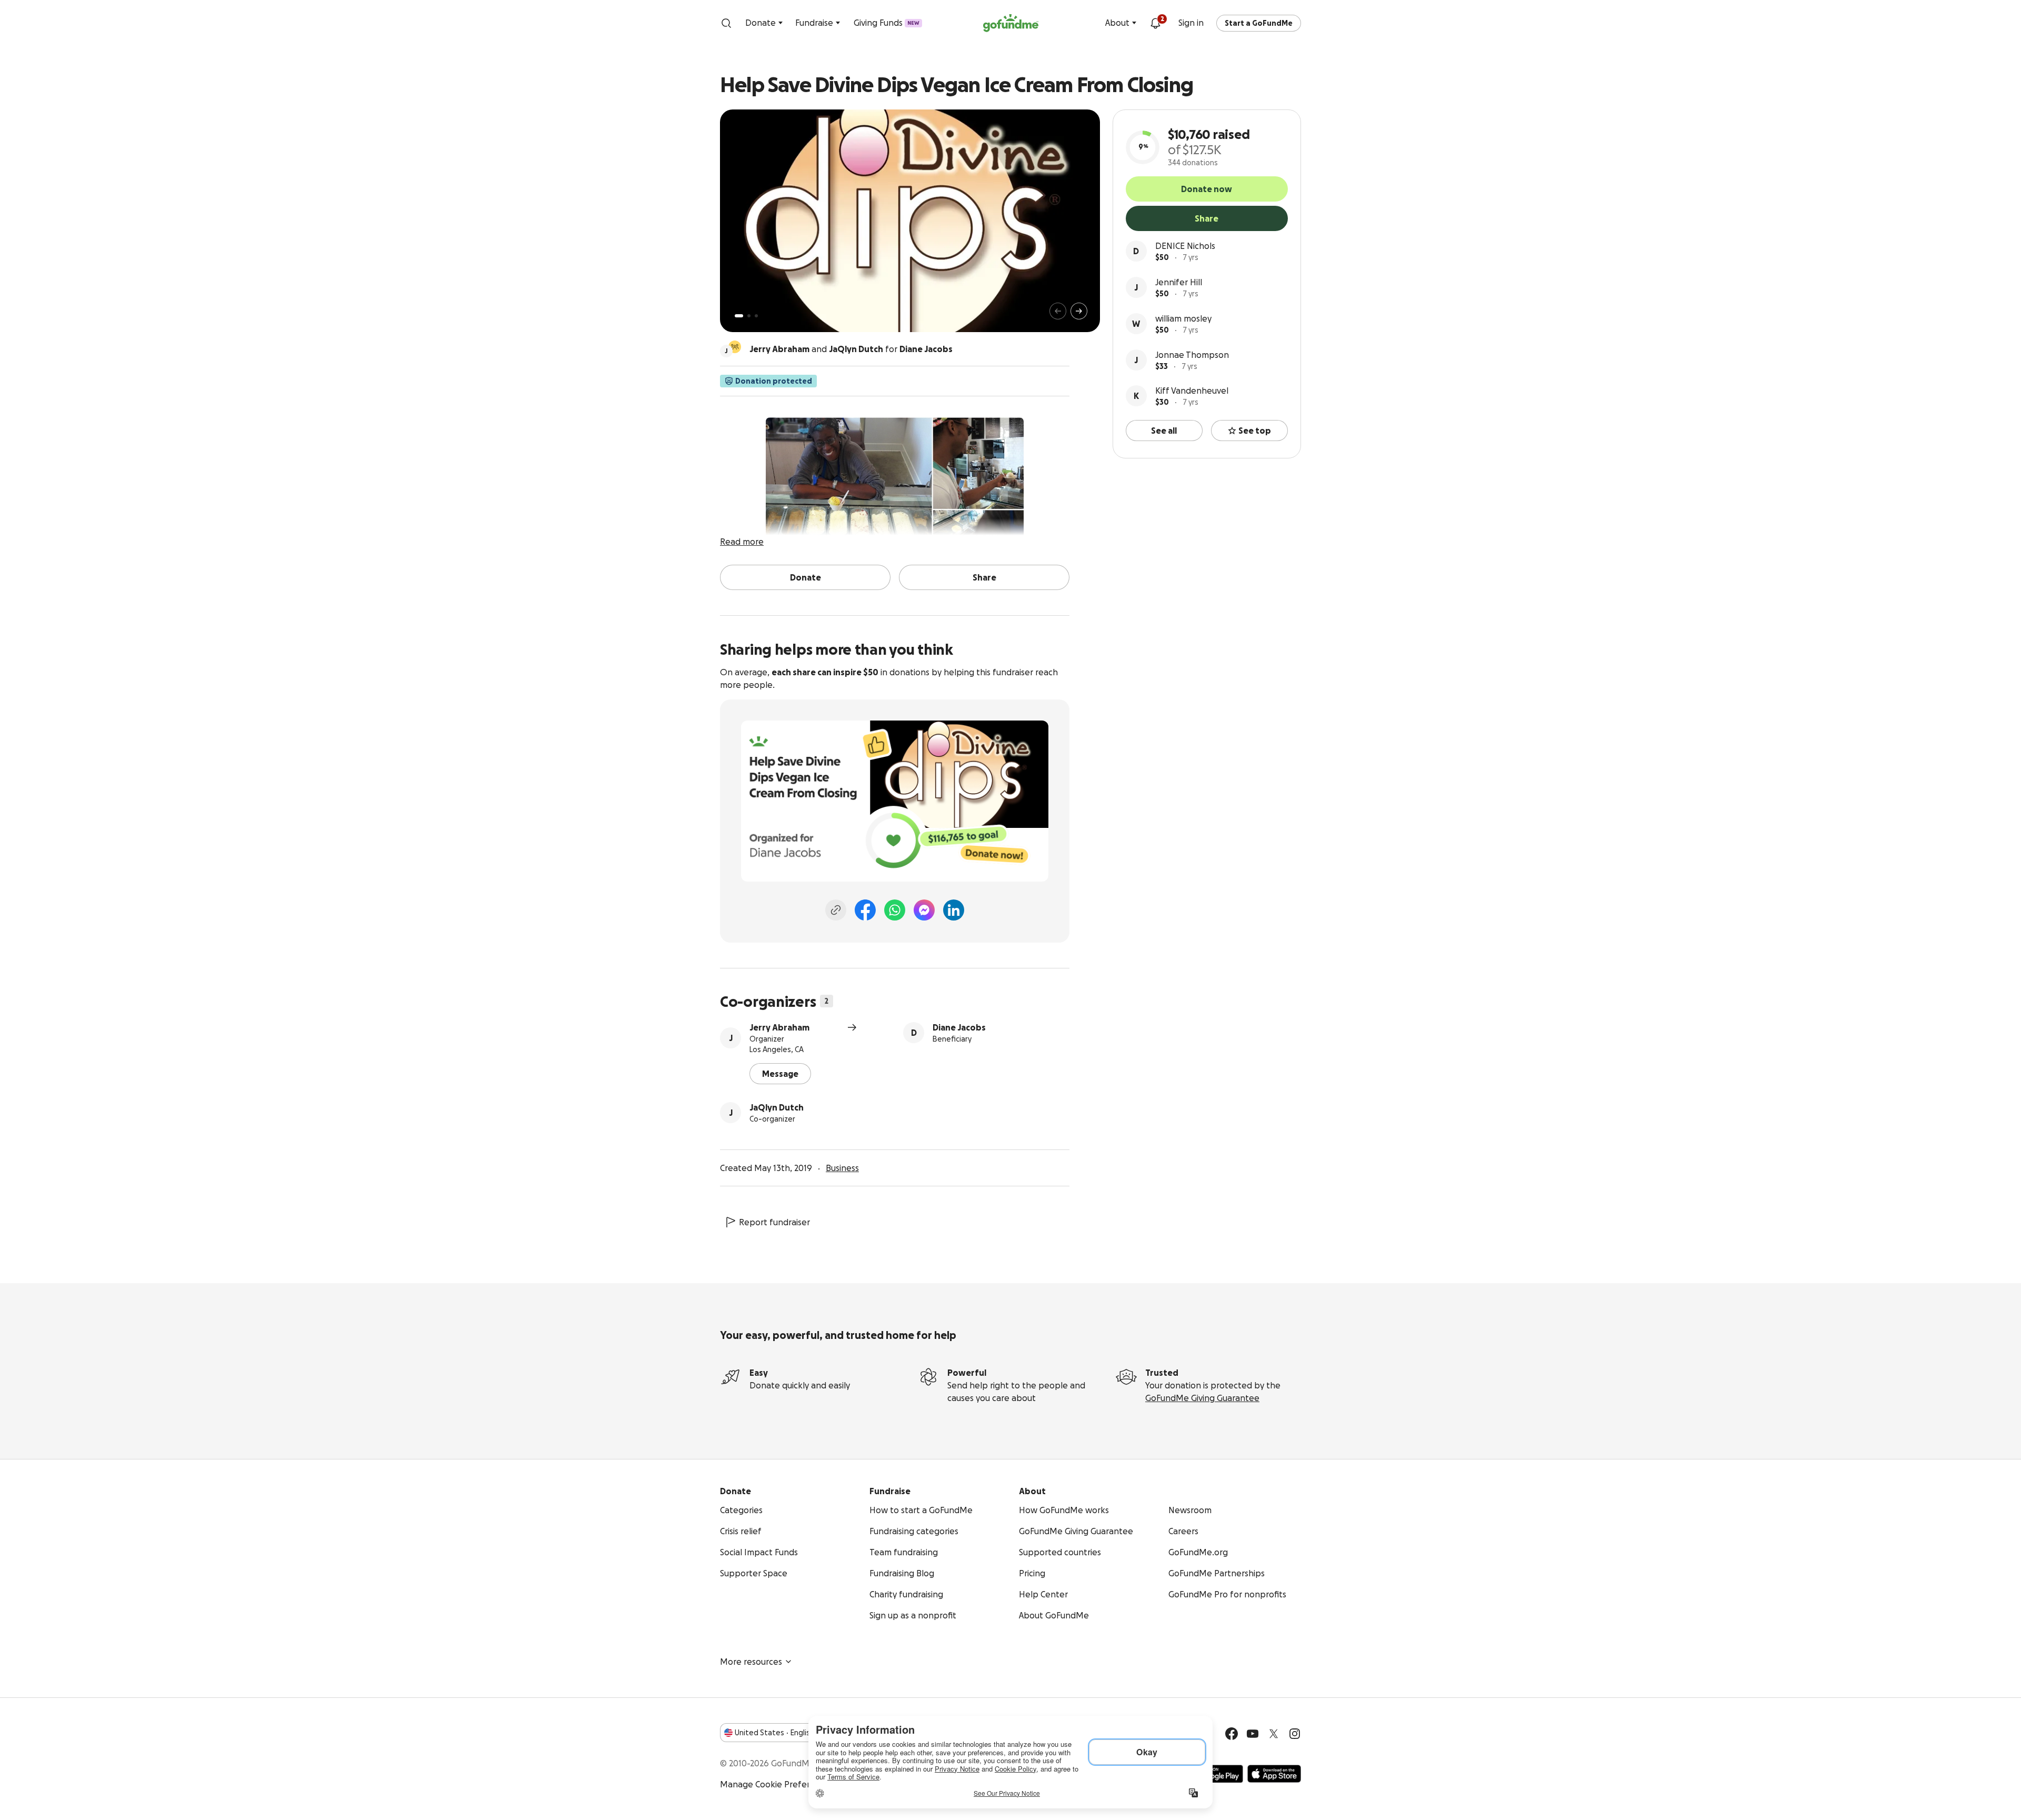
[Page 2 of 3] (749, 316)
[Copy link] (836, 910)
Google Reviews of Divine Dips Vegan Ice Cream (814, 621)
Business (842, 1168)
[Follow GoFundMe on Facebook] (1232, 1734)
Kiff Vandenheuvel (1192, 391)
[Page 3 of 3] (756, 316)
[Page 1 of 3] (739, 316)
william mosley (1183, 318)
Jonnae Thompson (1192, 355)
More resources (751, 1662)
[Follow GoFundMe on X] (1274, 1734)
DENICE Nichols (1185, 246)
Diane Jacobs (959, 1027)
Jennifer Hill (1179, 282)
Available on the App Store (1274, 1774)
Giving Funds (887, 23)
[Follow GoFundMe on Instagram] (1295, 1734)
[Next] (1079, 311)
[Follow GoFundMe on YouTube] (1253, 1734)
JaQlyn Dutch (777, 1107)
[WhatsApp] (895, 910)
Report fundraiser (774, 1222)
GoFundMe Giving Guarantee (1202, 1398)
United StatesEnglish (774, 1733)
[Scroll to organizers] (735, 347)
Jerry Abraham (779, 1027)
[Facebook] (865, 910)
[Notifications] (1155, 23)
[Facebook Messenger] (924, 910)
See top (1255, 431)
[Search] (726, 23)
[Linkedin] (954, 910)
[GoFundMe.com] (1011, 23)
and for (851, 349)
